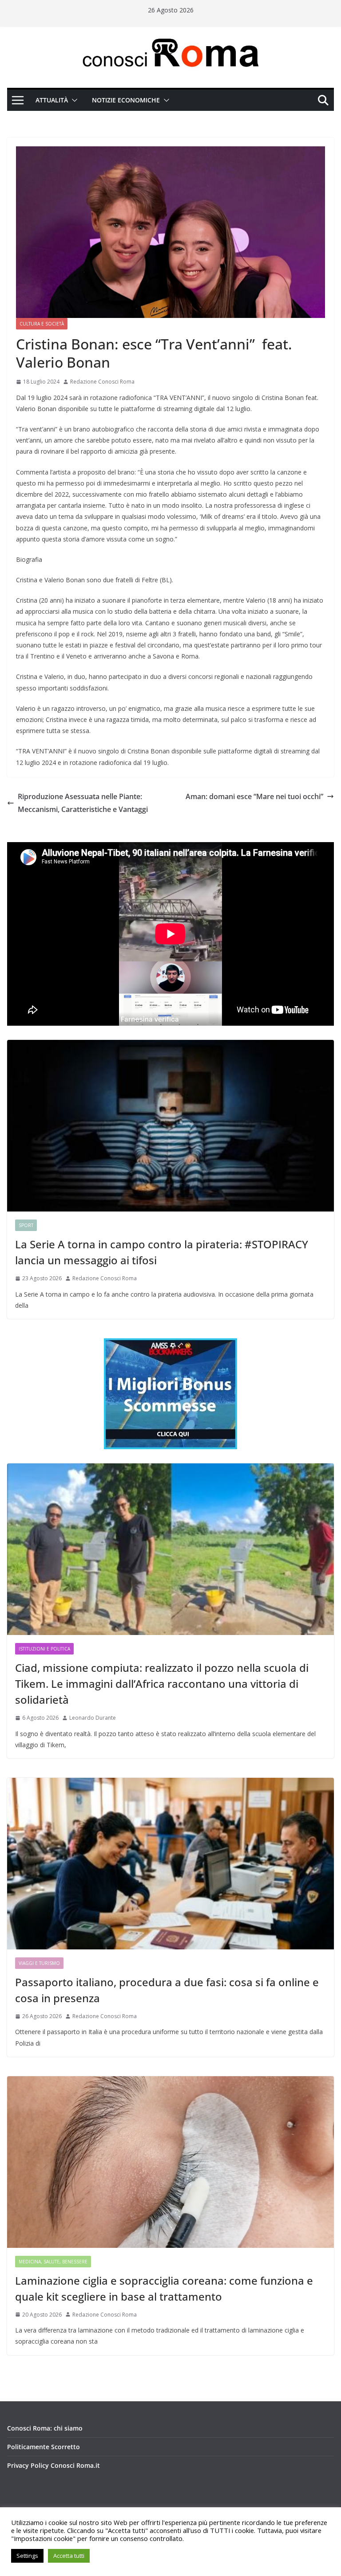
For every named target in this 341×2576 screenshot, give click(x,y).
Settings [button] (27, 2556)
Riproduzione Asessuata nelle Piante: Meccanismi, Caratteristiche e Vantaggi (83, 803)
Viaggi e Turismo (39, 1963)
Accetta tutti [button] (69, 2556)
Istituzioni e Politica (44, 1649)
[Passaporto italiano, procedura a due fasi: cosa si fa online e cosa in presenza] (170, 1864)
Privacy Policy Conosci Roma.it (54, 2465)
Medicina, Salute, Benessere (53, 2262)
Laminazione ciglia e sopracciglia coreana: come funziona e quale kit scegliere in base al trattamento (164, 2288)
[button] (73, 100)
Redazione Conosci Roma (102, 382)
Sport (26, 1225)
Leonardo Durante (93, 1718)
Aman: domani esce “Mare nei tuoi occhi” (254, 796)
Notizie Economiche (126, 100)
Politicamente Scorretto (44, 2447)
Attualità (52, 100)
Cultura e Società (42, 324)
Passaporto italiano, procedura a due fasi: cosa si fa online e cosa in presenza (167, 1990)
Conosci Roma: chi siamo (45, 2428)
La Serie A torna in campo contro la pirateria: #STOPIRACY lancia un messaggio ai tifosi (162, 1252)
